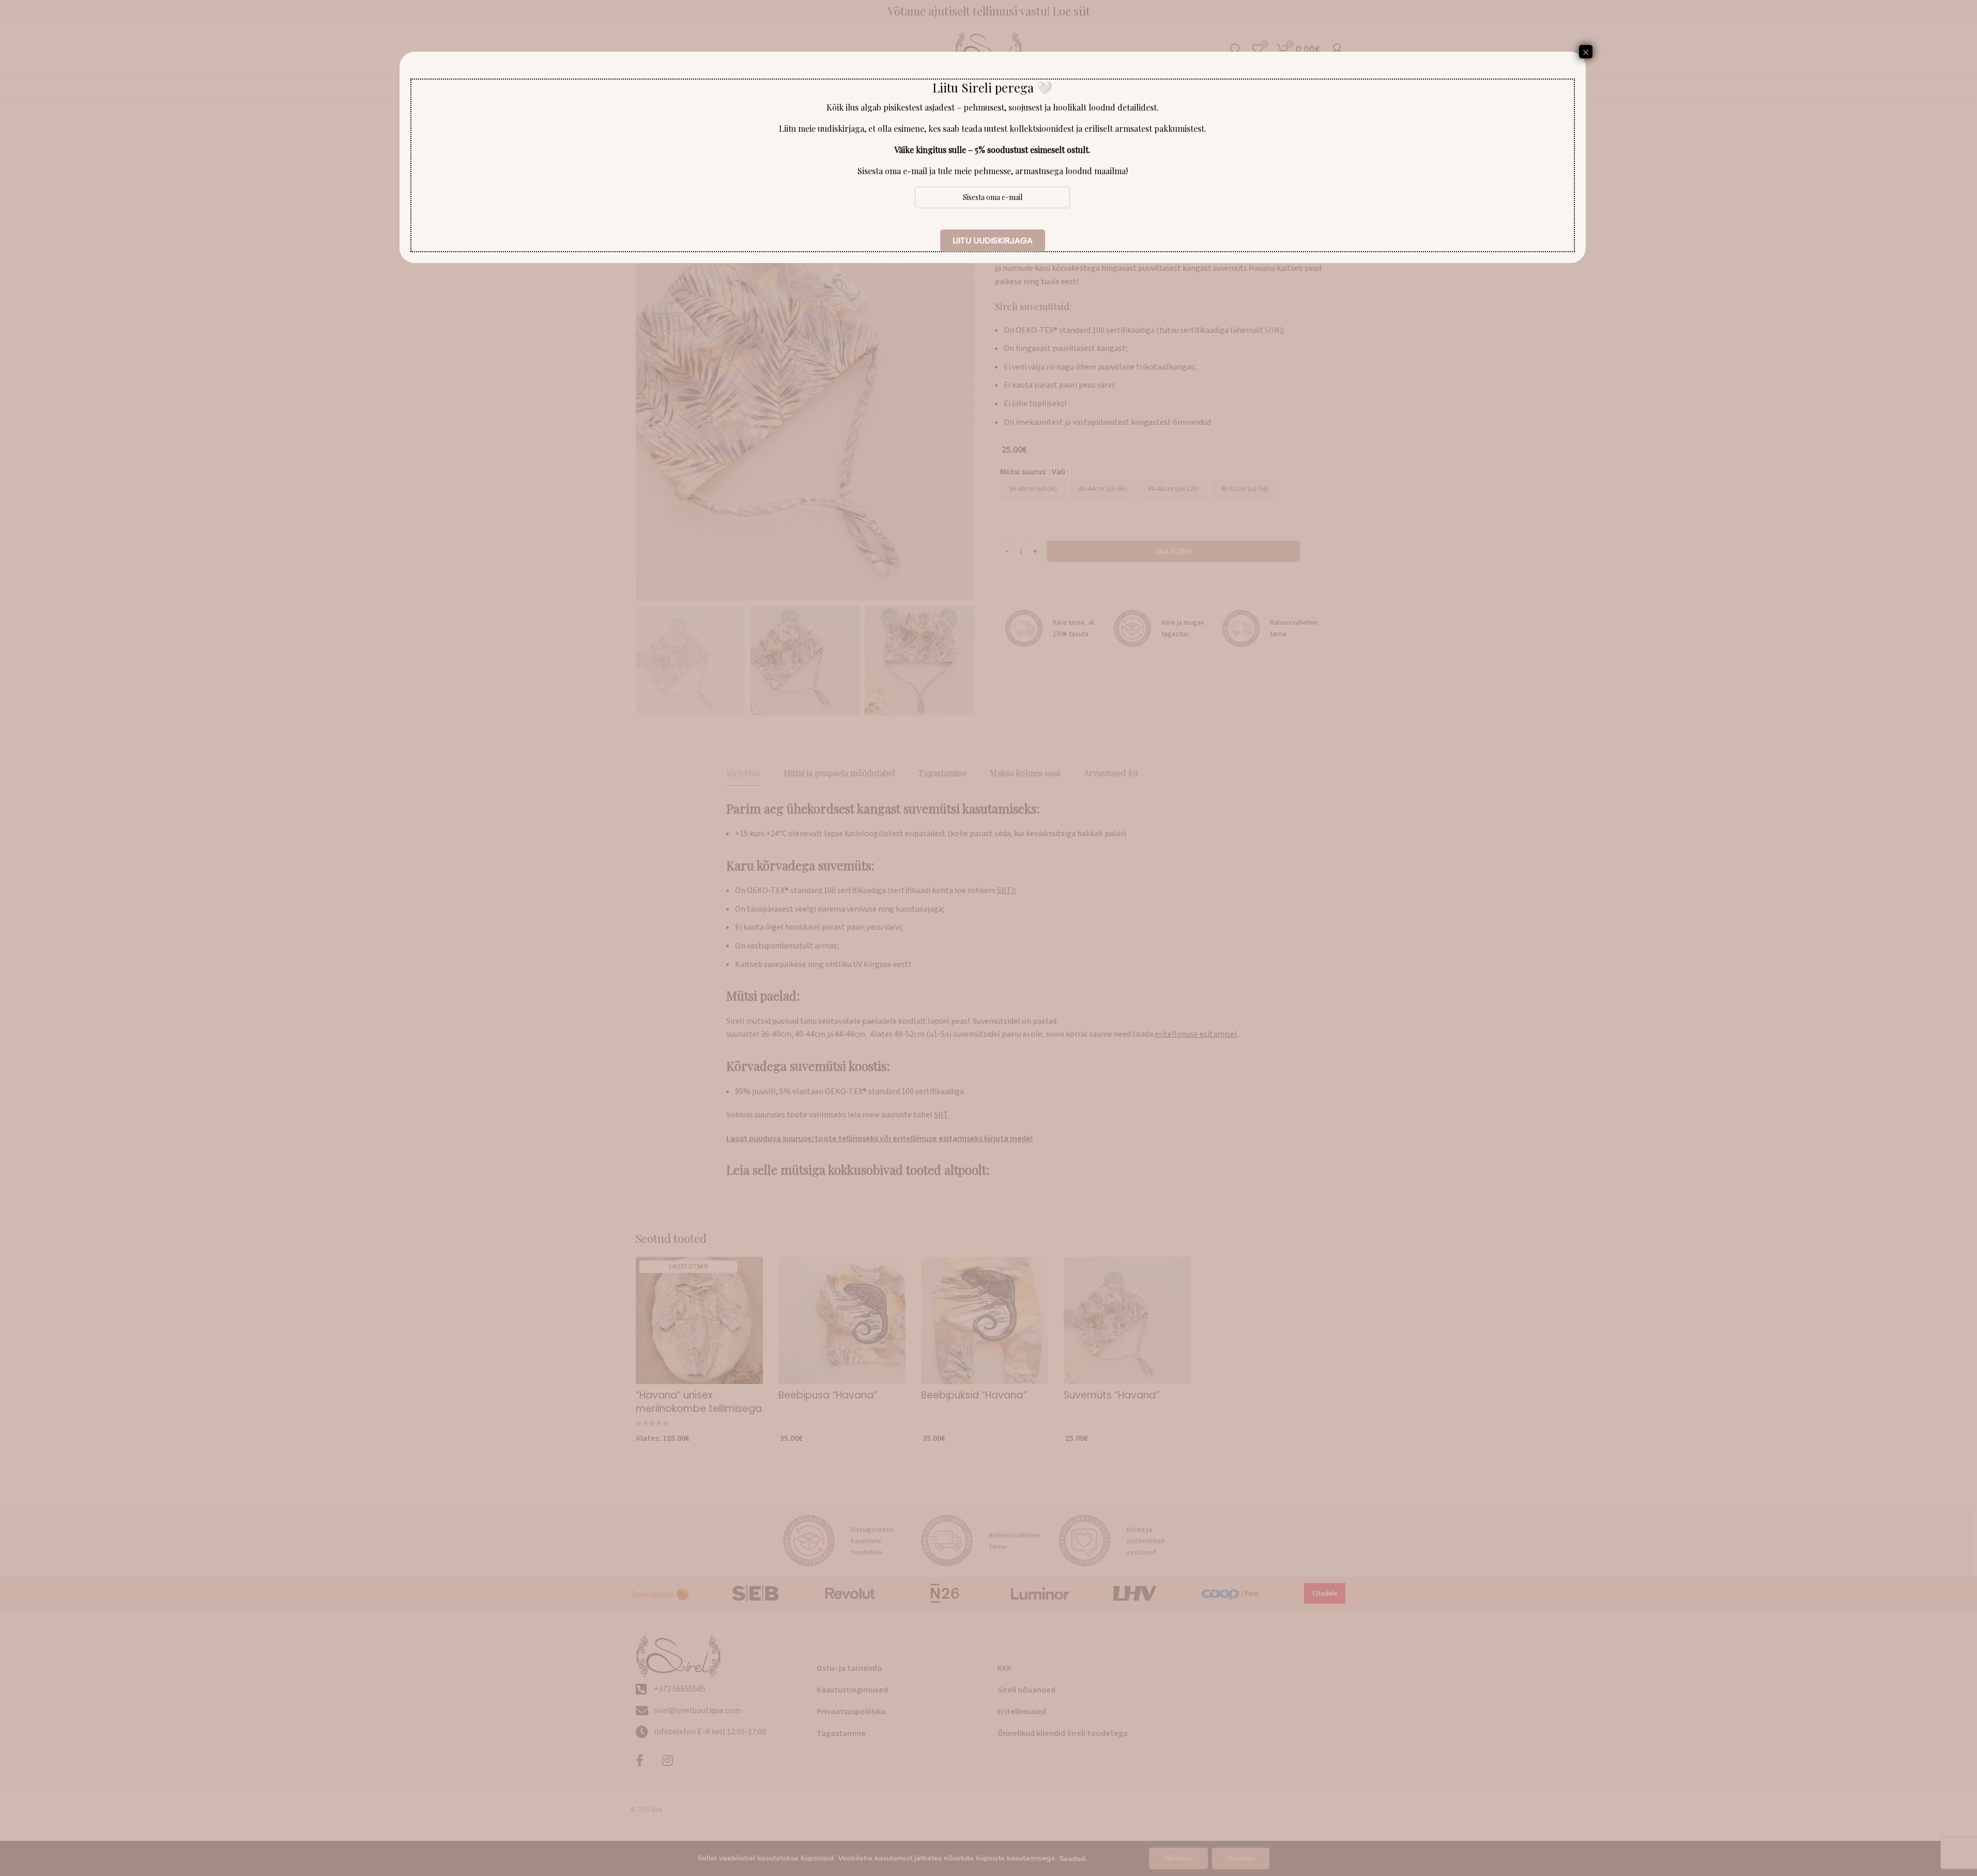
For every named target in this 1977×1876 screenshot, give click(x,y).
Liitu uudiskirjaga (993, 241)
